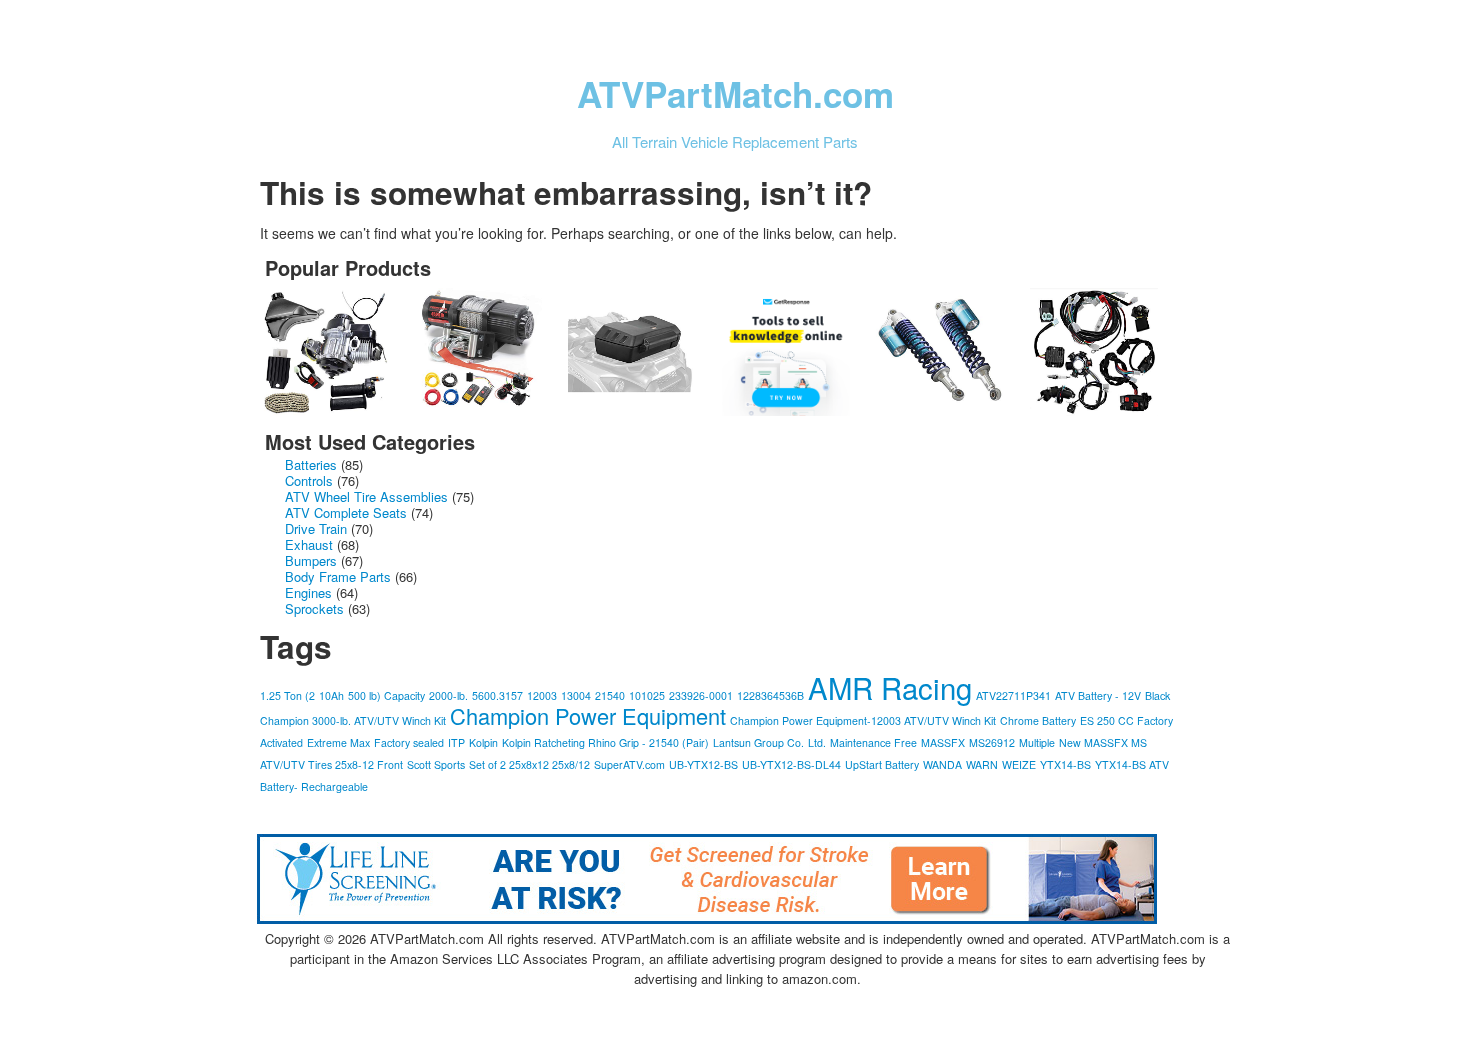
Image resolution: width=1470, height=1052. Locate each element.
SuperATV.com (629, 764)
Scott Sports (436, 764)
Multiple (1037, 742)
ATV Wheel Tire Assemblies (366, 496)
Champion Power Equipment (588, 715)
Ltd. (817, 742)
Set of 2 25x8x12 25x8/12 (529, 764)
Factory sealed (409, 742)
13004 (576, 695)
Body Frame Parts (338, 576)
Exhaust (309, 544)
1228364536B (770, 695)
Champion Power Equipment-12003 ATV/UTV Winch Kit (863, 720)
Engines (308, 592)
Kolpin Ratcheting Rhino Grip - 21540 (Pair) (605, 742)
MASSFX (943, 742)
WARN (982, 764)
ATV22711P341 (1013, 695)
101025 (647, 695)
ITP (456, 742)
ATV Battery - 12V (1098, 695)
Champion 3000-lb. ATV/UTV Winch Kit (353, 720)
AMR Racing (890, 687)
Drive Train (316, 528)
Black (1157, 695)
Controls (309, 480)
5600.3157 (497, 695)
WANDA (942, 764)
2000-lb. (448, 695)
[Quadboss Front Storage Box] (643, 352)
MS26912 (992, 742)
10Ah (331, 695)
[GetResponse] (797, 352)
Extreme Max (338, 742)
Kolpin (483, 742)
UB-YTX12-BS (703, 764)
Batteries (311, 464)
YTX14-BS (1065, 764)
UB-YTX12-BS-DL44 (791, 764)
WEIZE (1019, 764)
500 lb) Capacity (386, 695)
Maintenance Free (873, 742)
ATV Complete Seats (346, 512)
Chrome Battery (1038, 720)
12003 (542, 695)
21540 (610, 695)
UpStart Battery (882, 764)
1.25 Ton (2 (287, 695)
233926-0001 (701, 695)
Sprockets (314, 608)
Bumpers (311, 560)
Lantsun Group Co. (758, 742)
